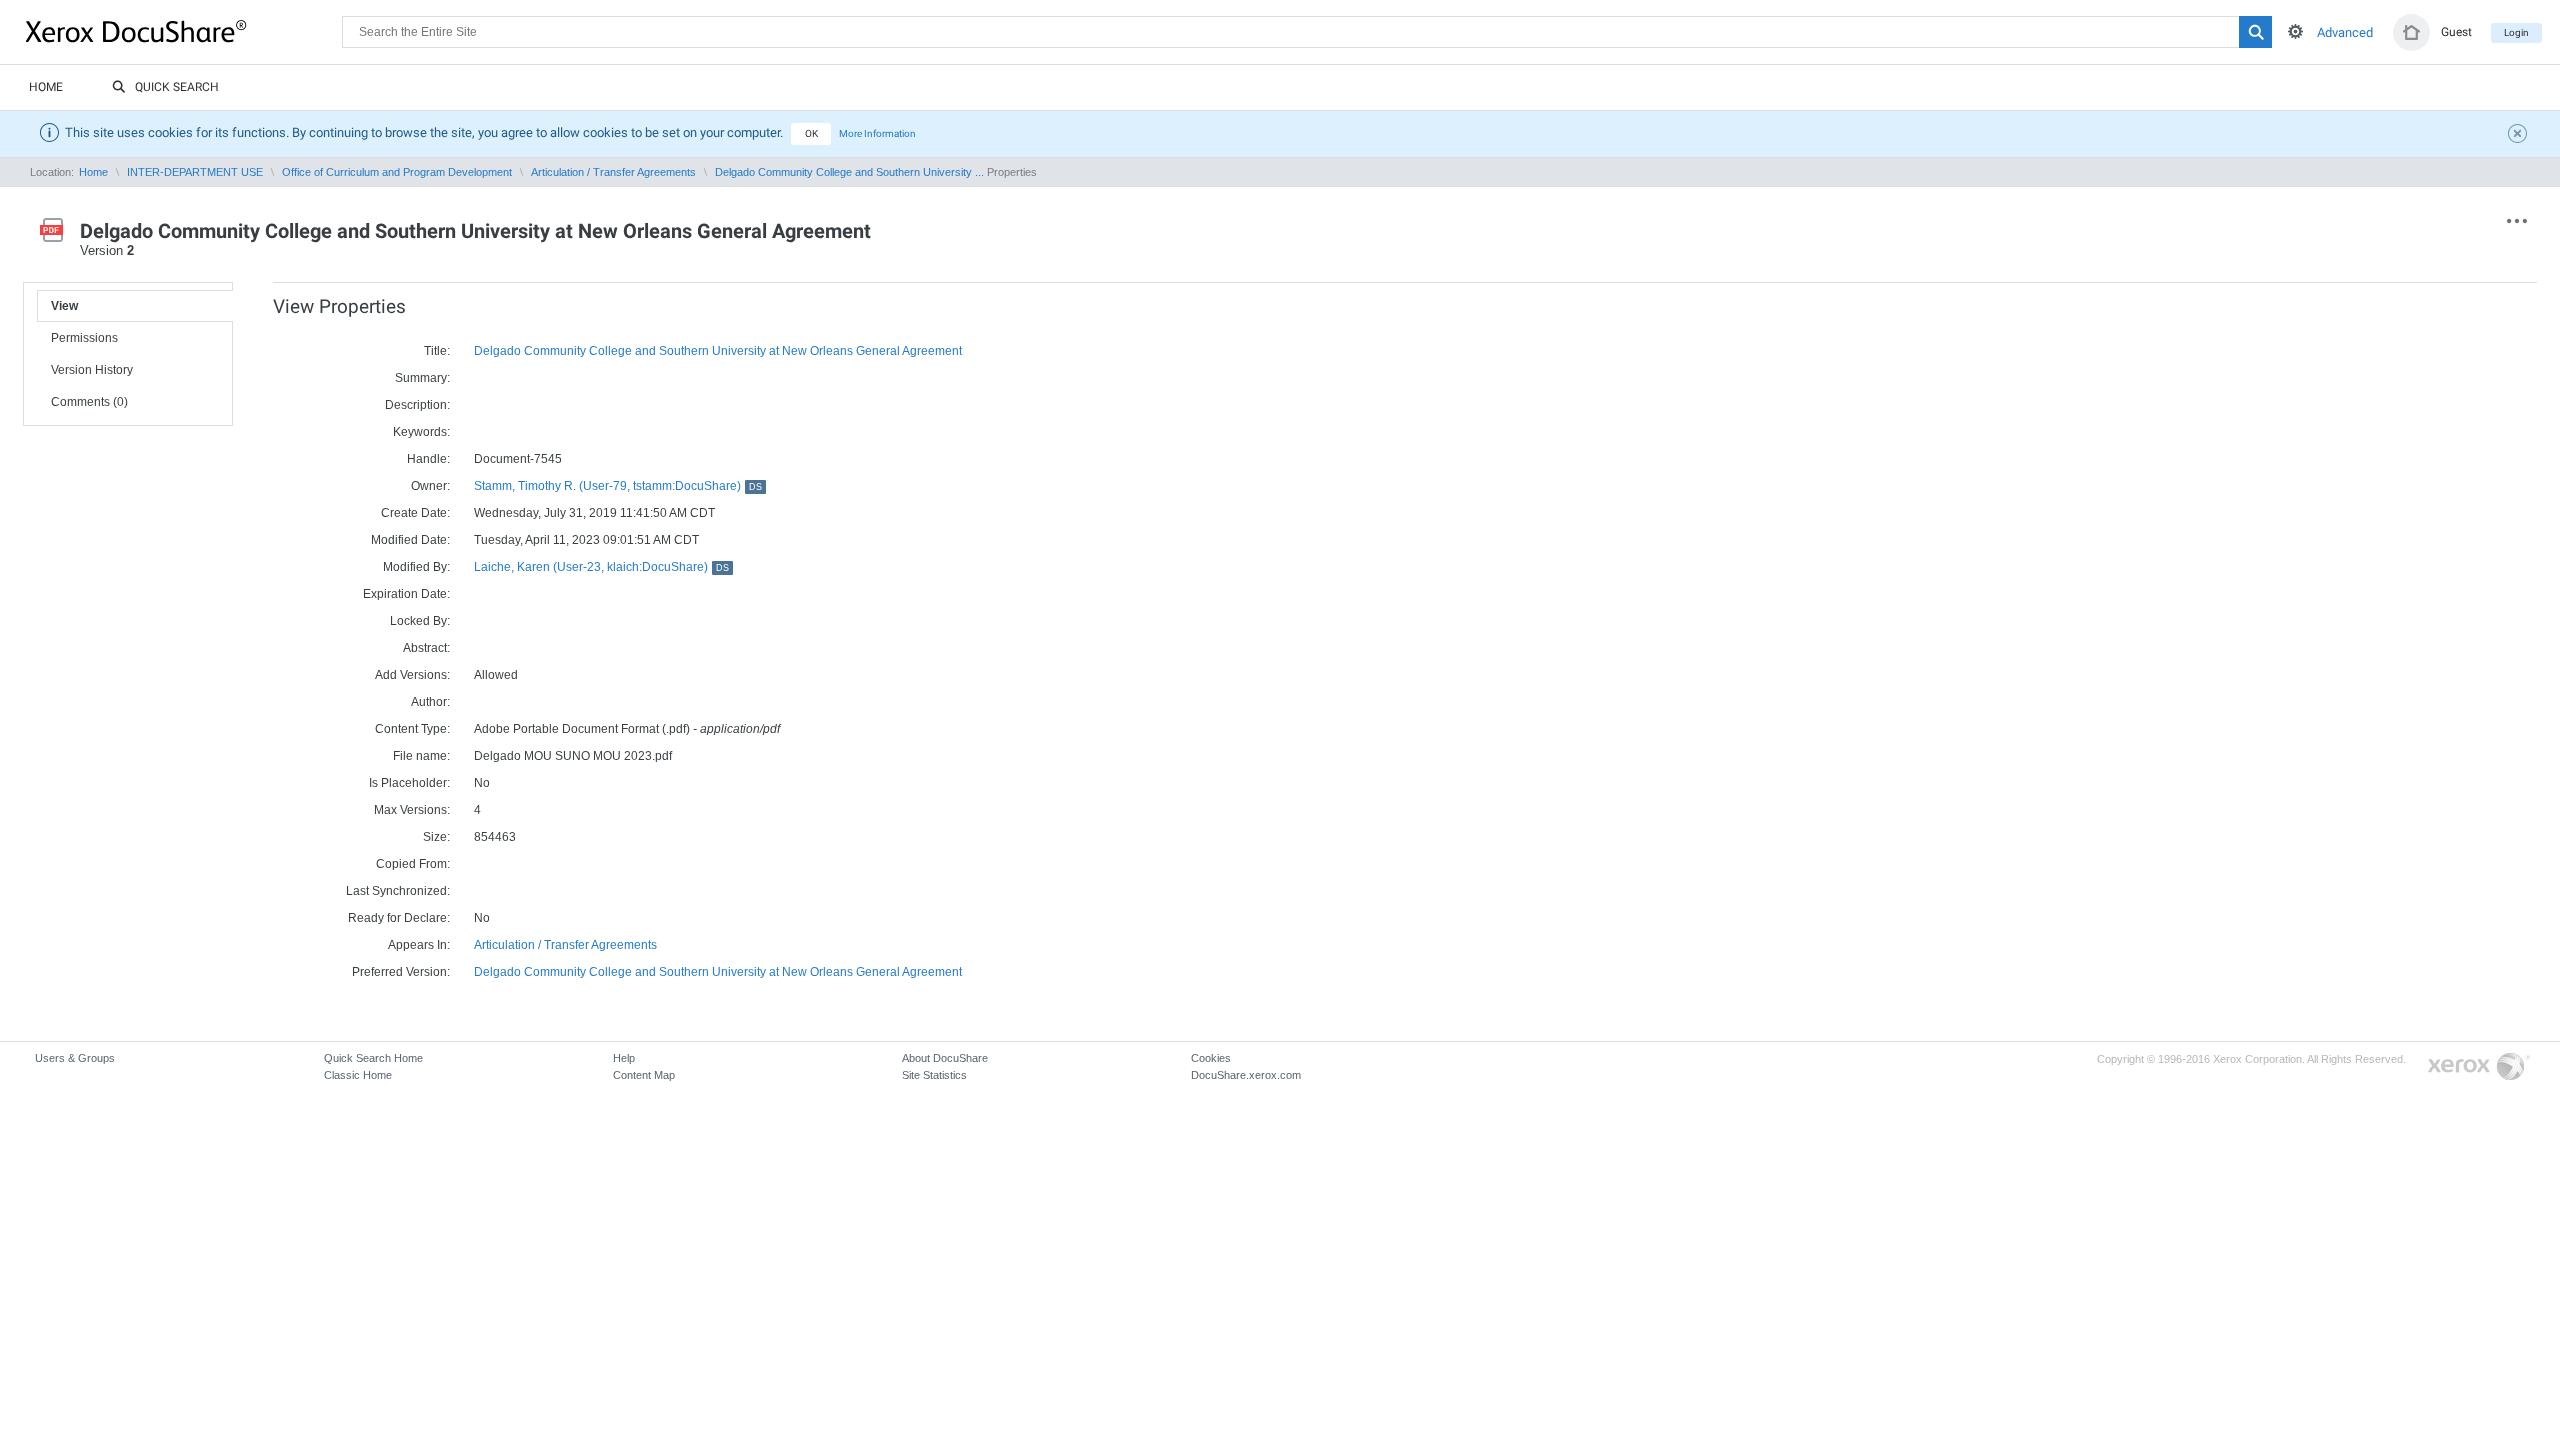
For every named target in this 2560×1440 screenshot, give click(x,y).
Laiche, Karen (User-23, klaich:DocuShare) (601, 567)
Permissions (84, 338)
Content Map (644, 1075)
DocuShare (184, 31)
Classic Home (358, 1075)
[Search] (2255, 32)
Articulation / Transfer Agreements (613, 172)
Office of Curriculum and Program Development (397, 172)
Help (624, 1058)
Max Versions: (412, 810)
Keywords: (421, 432)
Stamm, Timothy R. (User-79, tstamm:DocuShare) (618, 486)
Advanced (2345, 32)
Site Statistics (934, 1075)
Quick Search (177, 87)
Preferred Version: (401, 972)
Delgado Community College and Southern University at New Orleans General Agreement (718, 351)
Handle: (428, 459)
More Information (877, 133)
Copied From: (413, 864)
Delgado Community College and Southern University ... (849, 172)
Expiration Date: (406, 594)
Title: (437, 351)
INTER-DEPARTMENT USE (195, 172)
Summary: (422, 378)
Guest (2456, 32)
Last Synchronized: (398, 891)
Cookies (1211, 1058)
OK (811, 133)
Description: (417, 405)
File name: (421, 756)
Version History (92, 370)
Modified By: (416, 567)
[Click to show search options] (2295, 31)
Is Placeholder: (409, 783)
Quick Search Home (373, 1058)
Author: (430, 702)
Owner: (430, 486)
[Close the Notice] (2520, 136)
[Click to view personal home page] (2411, 32)
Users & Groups (75, 1058)
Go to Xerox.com (2479, 1067)
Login (2516, 32)
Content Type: (412, 729)
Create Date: (415, 513)
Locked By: (420, 621)
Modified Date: (410, 540)
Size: (436, 837)
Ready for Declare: (399, 918)
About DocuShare (945, 1058)
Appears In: (419, 945)
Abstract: (426, 648)
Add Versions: (412, 675)
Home (46, 87)
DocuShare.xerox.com (1246, 1075)
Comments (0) (89, 402)
